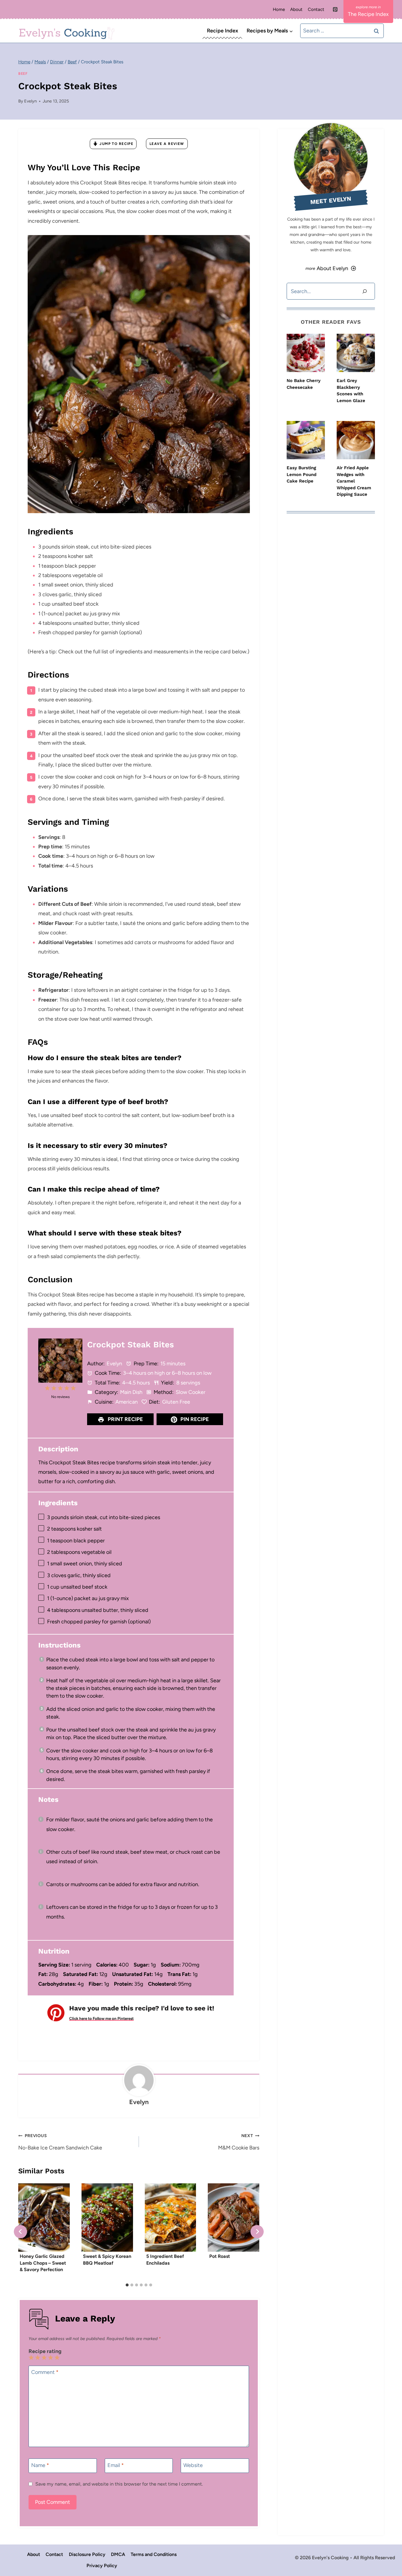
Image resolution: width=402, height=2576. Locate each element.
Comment (45, 2372)
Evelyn (30, 101)
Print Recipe (125, 1419)
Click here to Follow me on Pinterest (101, 2018)
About (296, 9)
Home (279, 9)
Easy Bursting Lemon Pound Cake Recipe (301, 474)
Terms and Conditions (154, 2554)
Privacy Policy (102, 2566)
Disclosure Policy (87, 2554)
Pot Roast (220, 2256)
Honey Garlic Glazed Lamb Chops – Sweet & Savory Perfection (43, 2263)
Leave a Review (167, 144)
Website (193, 2465)
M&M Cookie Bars (239, 2142)
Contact (316, 9)
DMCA (118, 2554)
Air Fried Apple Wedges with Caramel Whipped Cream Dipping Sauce (354, 481)
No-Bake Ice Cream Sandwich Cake (60, 2142)
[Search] (365, 291)
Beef (23, 73)
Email (116, 2465)
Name (40, 2465)
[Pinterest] (335, 9)
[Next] (257, 2232)
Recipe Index (222, 31)
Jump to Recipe (116, 144)
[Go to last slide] (20, 2232)
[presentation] (306, 353)
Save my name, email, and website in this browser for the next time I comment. (119, 2484)
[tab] (127, 2285)
